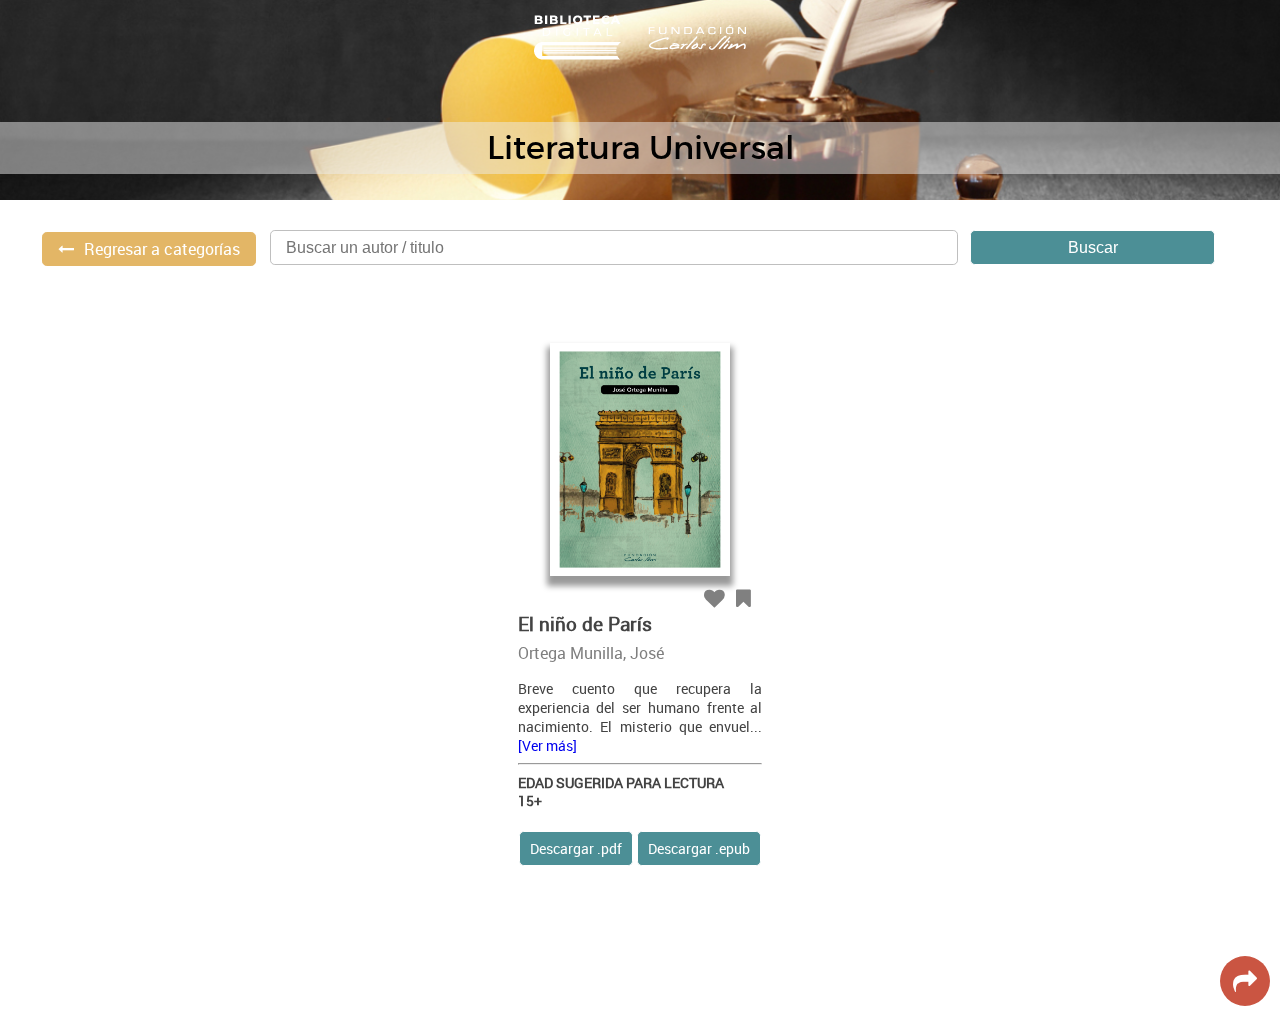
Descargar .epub (699, 848)
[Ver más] (547, 745)
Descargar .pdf (576, 848)
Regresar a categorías (162, 249)
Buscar (1093, 247)
